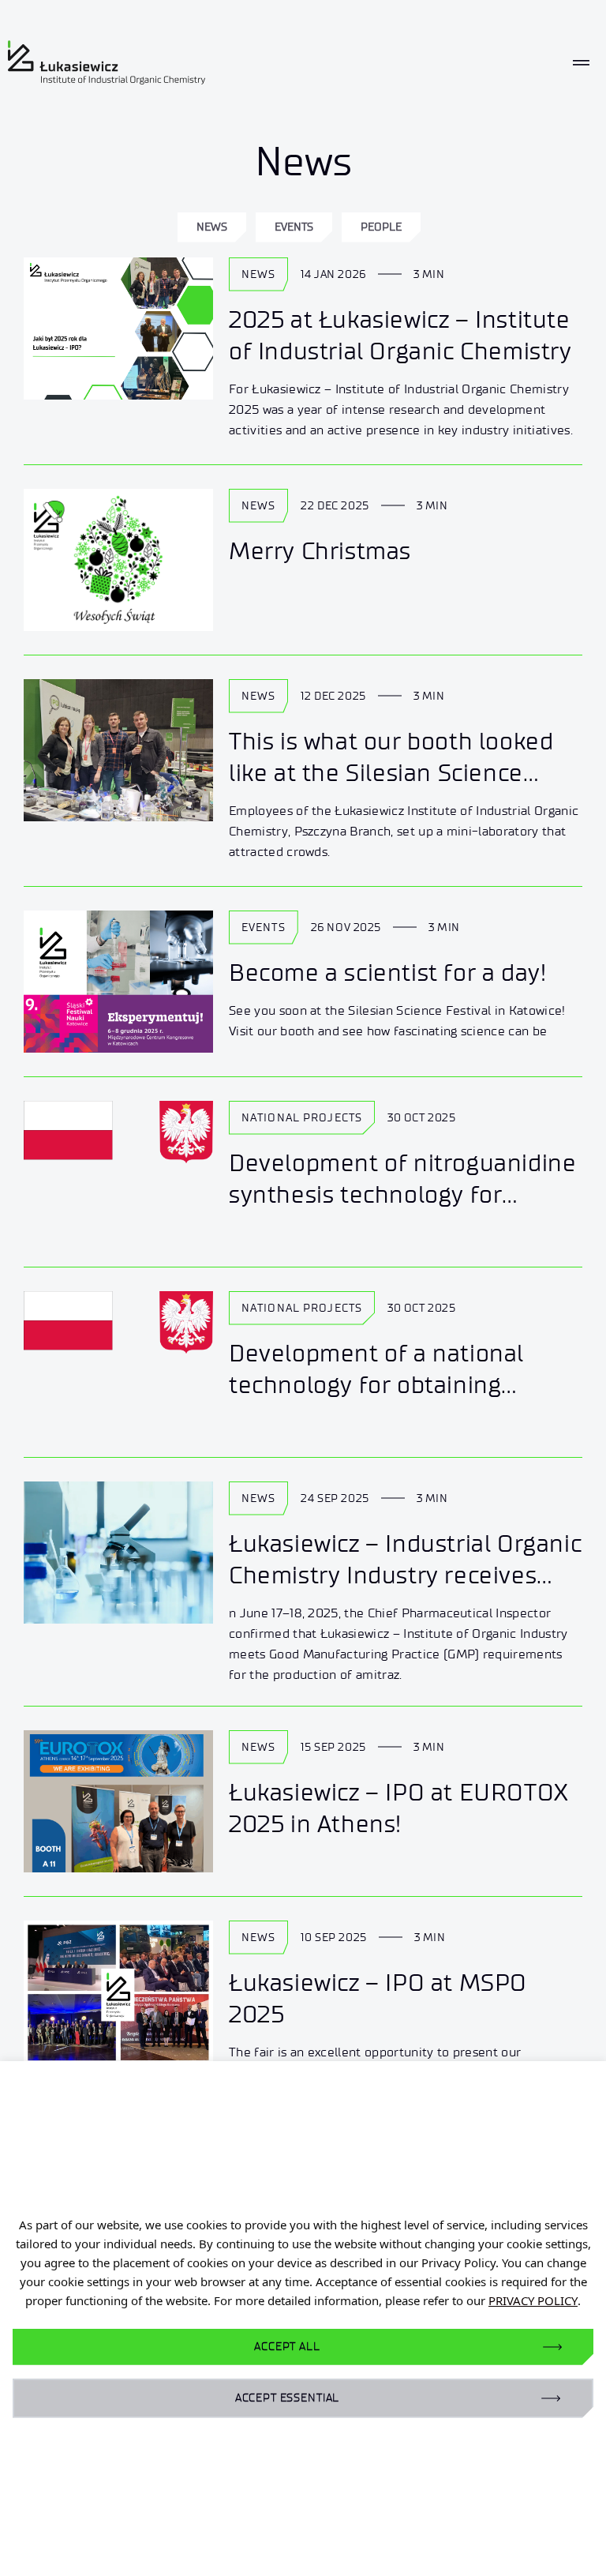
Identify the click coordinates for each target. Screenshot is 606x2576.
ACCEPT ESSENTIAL (287, 2398)
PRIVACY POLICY (533, 2300)
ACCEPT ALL (287, 2347)
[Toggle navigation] (581, 63)
